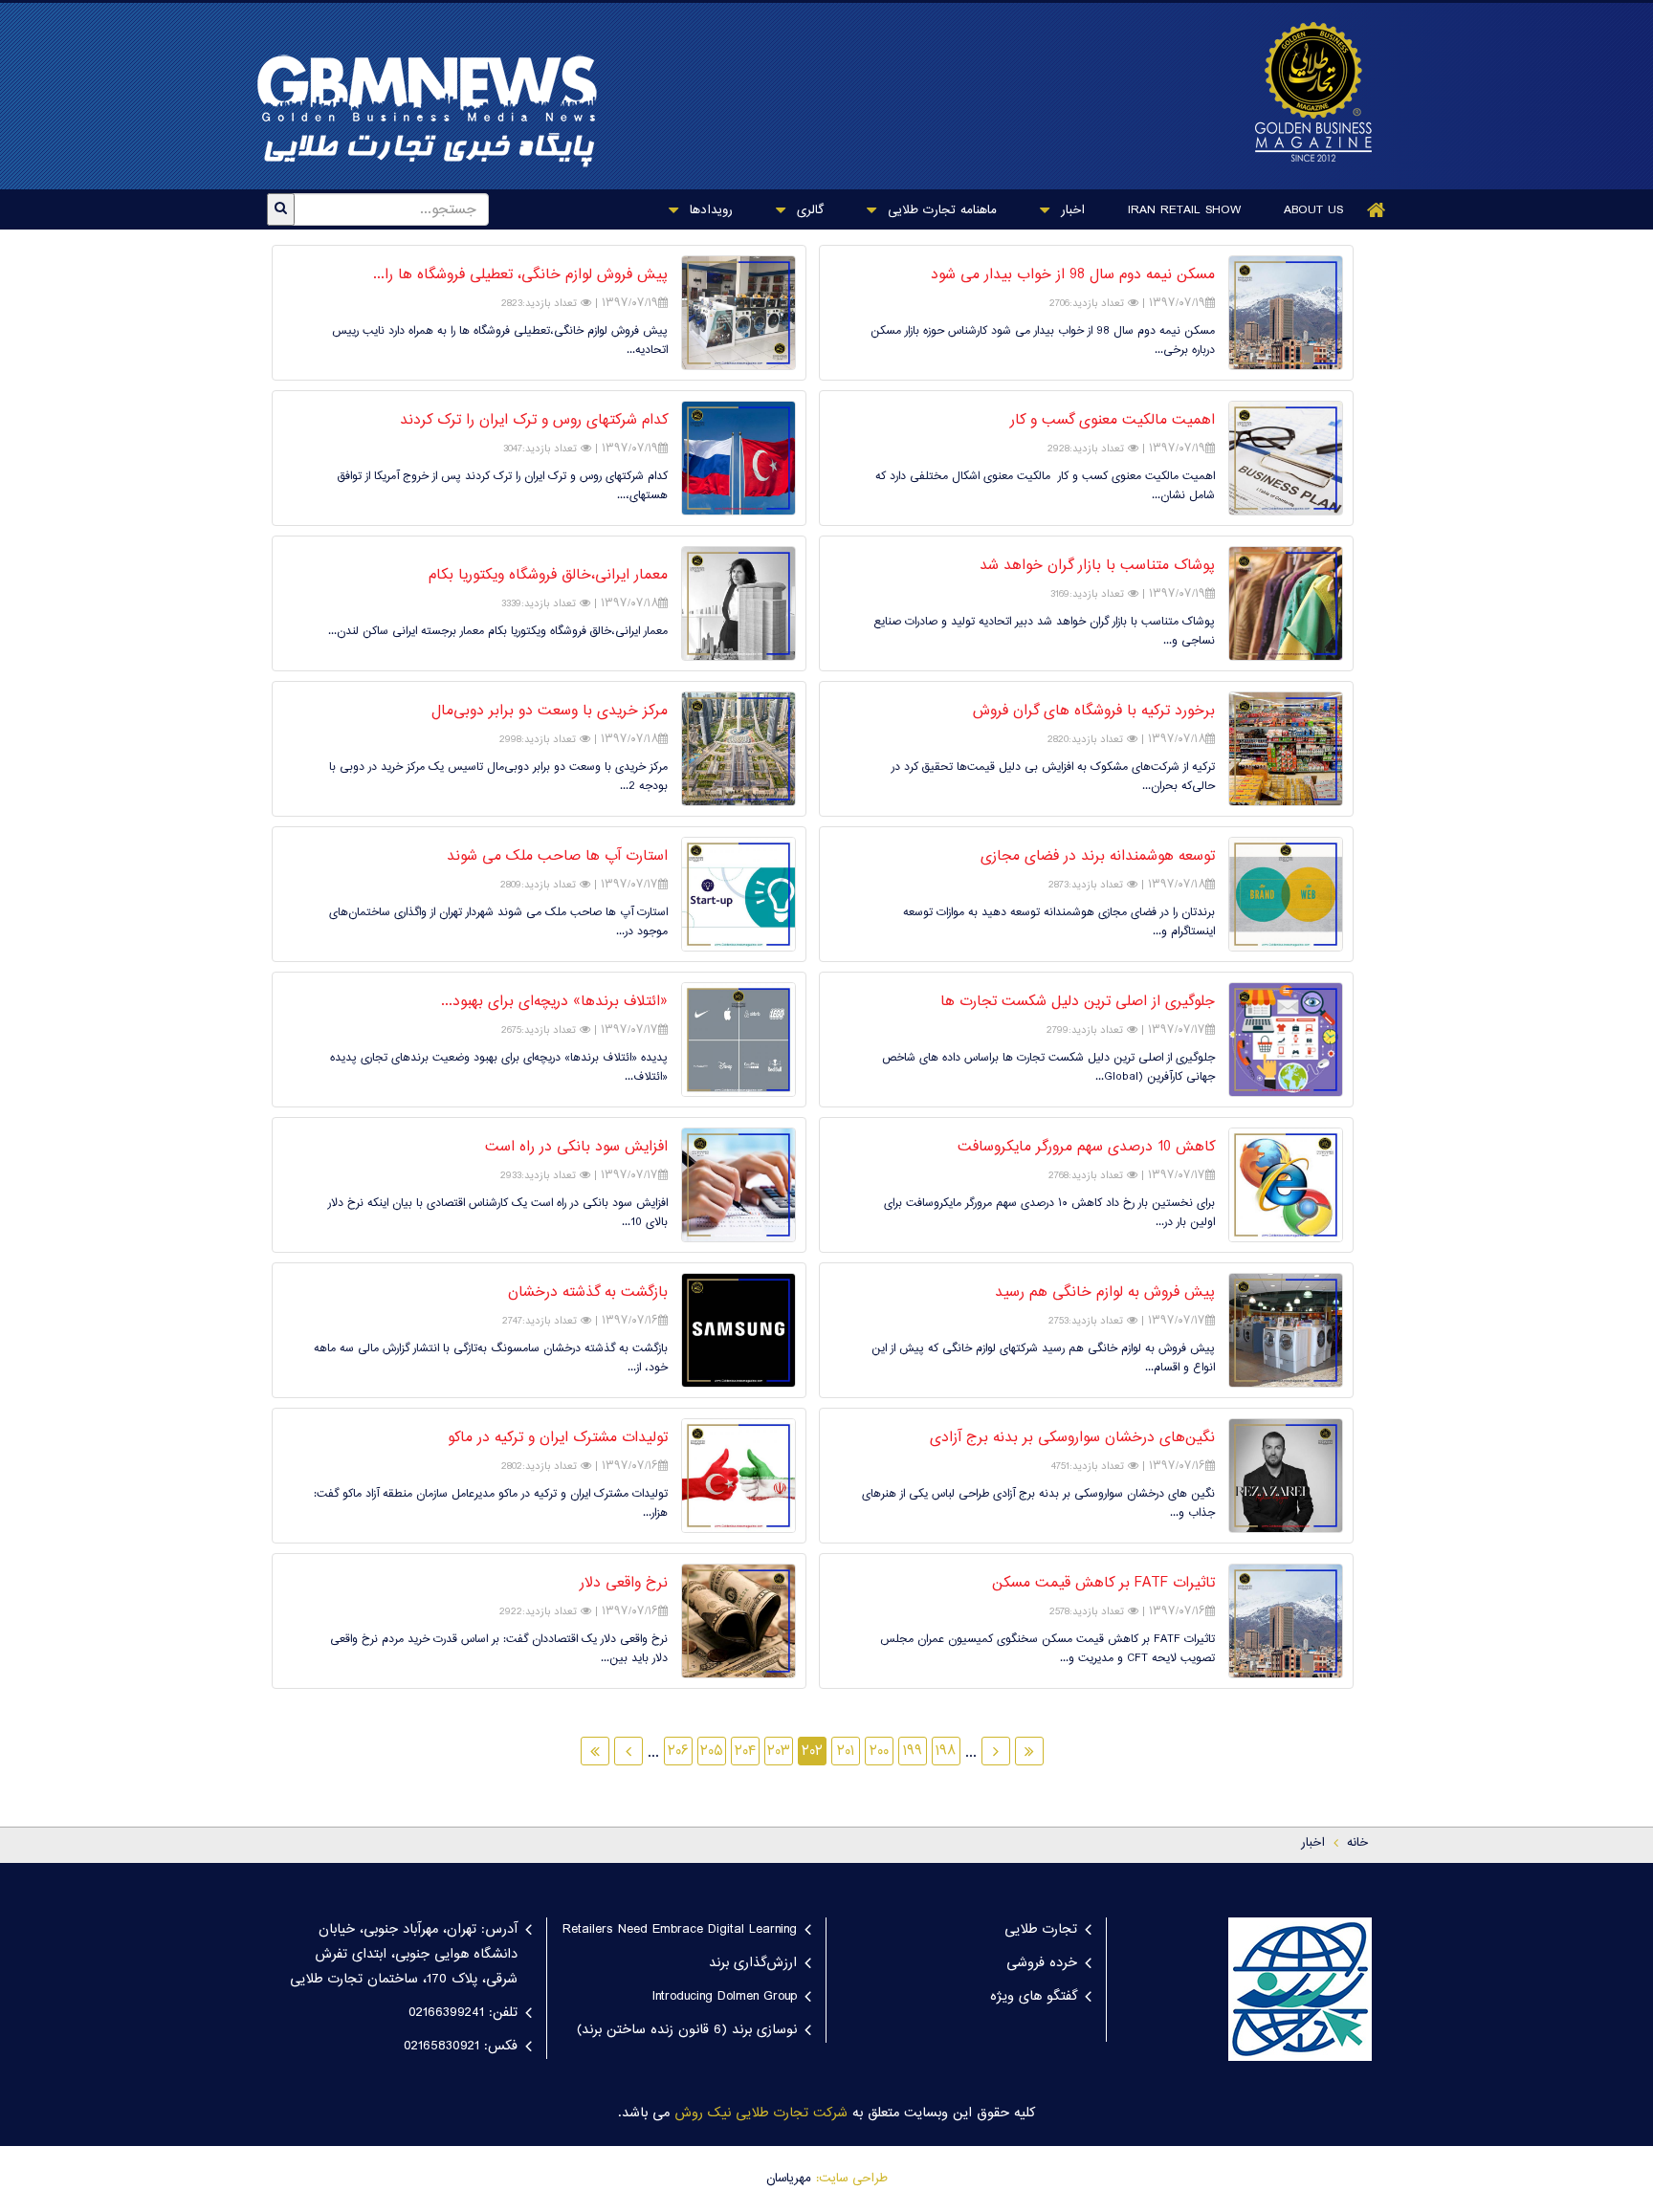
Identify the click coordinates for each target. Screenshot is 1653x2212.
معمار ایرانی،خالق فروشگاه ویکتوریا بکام (548, 576)
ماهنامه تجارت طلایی (940, 210)
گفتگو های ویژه (1034, 1997)
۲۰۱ (846, 1752)
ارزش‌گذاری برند (753, 1963)
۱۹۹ (913, 1752)
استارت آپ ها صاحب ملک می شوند (557, 857)
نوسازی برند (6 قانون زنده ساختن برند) (687, 2030)
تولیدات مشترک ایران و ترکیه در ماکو (558, 1438)
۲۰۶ (678, 1752)
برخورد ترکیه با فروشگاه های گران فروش (1094, 712)
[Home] (1377, 210)
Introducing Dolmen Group (725, 1997)
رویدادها (709, 210)
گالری (808, 210)
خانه (1357, 1843)
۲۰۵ (712, 1752)
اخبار (1070, 210)
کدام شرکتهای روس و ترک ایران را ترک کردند (534, 421)
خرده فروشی (1042, 1963)
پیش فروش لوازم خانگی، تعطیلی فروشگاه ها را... (520, 275)
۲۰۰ (879, 1752)
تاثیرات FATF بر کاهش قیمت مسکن (1103, 1584)
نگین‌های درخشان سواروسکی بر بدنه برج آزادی (1072, 1438)
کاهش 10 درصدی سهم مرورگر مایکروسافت (1086, 1148)
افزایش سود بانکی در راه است (576, 1148)
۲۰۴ (746, 1752)
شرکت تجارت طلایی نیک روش (761, 2113)
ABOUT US (1313, 210)
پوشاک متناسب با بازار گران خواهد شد (1097, 566)
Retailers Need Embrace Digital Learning (680, 1930)
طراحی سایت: (852, 2179)
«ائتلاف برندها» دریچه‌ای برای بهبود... (554, 1002)
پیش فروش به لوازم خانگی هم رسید (1105, 1293)
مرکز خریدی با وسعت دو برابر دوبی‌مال (550, 712)
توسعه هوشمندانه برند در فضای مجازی (1098, 857)
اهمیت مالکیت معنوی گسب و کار (1113, 421)
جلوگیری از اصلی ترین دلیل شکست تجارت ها (1078, 1002)
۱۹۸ (946, 1752)
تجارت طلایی (1041, 1930)
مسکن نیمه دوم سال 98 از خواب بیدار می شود (1073, 275)
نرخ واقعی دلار (624, 1584)
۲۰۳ (779, 1752)
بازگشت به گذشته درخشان (588, 1293)
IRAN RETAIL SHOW (1184, 210)
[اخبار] (1304, 92)
